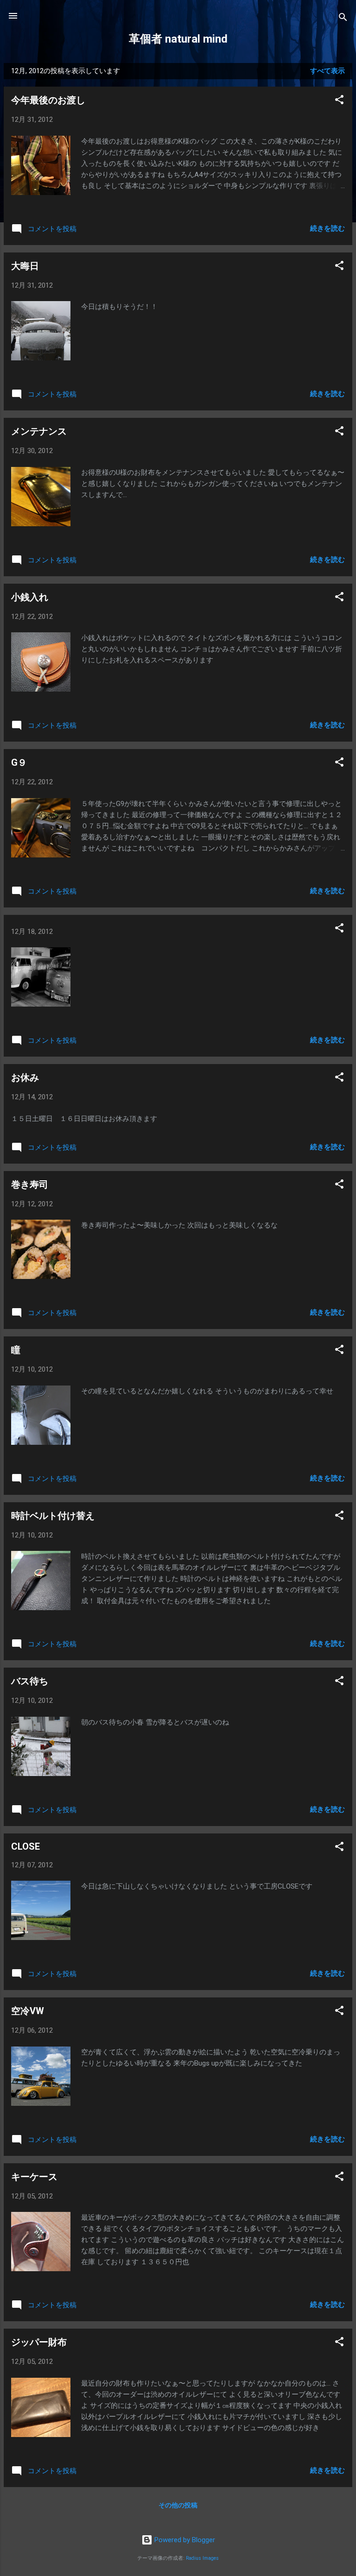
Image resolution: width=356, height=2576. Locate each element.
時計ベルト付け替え (53, 1516)
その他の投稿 (178, 2505)
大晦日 (25, 266)
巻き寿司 (30, 1184)
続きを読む (327, 228)
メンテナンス (39, 431)
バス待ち (30, 1681)
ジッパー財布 (39, 2342)
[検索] (343, 19)
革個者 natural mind (178, 39)
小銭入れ (30, 597)
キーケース (34, 2177)
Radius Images (202, 2558)
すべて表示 (327, 71)
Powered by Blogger (184, 2540)
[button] (339, 101)
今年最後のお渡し (48, 100)
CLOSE (25, 1846)
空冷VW (28, 2011)
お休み (25, 1077)
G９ (19, 762)
